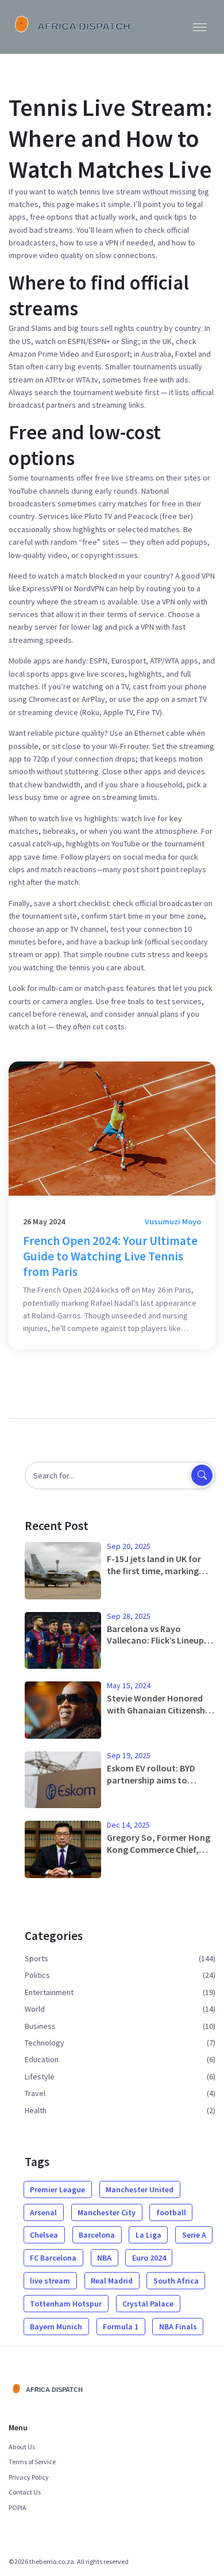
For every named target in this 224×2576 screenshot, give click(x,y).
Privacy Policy (29, 2477)
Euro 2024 (149, 2258)
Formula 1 (121, 2327)
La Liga (148, 2235)
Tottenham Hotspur (66, 2304)
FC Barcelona (53, 2258)
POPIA (18, 2507)
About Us (22, 2447)
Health (36, 2110)
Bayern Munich (56, 2327)
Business (40, 2026)
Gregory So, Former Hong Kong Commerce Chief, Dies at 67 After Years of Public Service (159, 1844)
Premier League (57, 2189)
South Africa (176, 2281)
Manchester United (140, 2189)
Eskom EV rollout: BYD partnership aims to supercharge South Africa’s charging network (159, 1774)
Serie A (194, 2235)
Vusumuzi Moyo (173, 1221)
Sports (36, 1958)
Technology (45, 2043)
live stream (50, 2281)
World (35, 2009)
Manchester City (107, 2212)
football (171, 2212)
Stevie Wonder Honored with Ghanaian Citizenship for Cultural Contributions (160, 1704)
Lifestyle (40, 2077)
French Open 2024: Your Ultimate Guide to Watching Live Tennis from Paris (110, 1256)
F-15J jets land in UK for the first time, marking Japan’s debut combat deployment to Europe (154, 1565)
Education (42, 2059)
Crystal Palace (148, 2304)
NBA (104, 2258)
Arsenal (43, 2212)
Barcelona (97, 2235)
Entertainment (49, 1992)
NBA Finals (178, 2327)
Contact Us (25, 2492)
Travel (35, 2093)
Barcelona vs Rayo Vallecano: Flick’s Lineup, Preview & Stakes (157, 1635)
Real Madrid (112, 2281)
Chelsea (44, 2235)
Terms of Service (32, 2462)
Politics (37, 1975)
